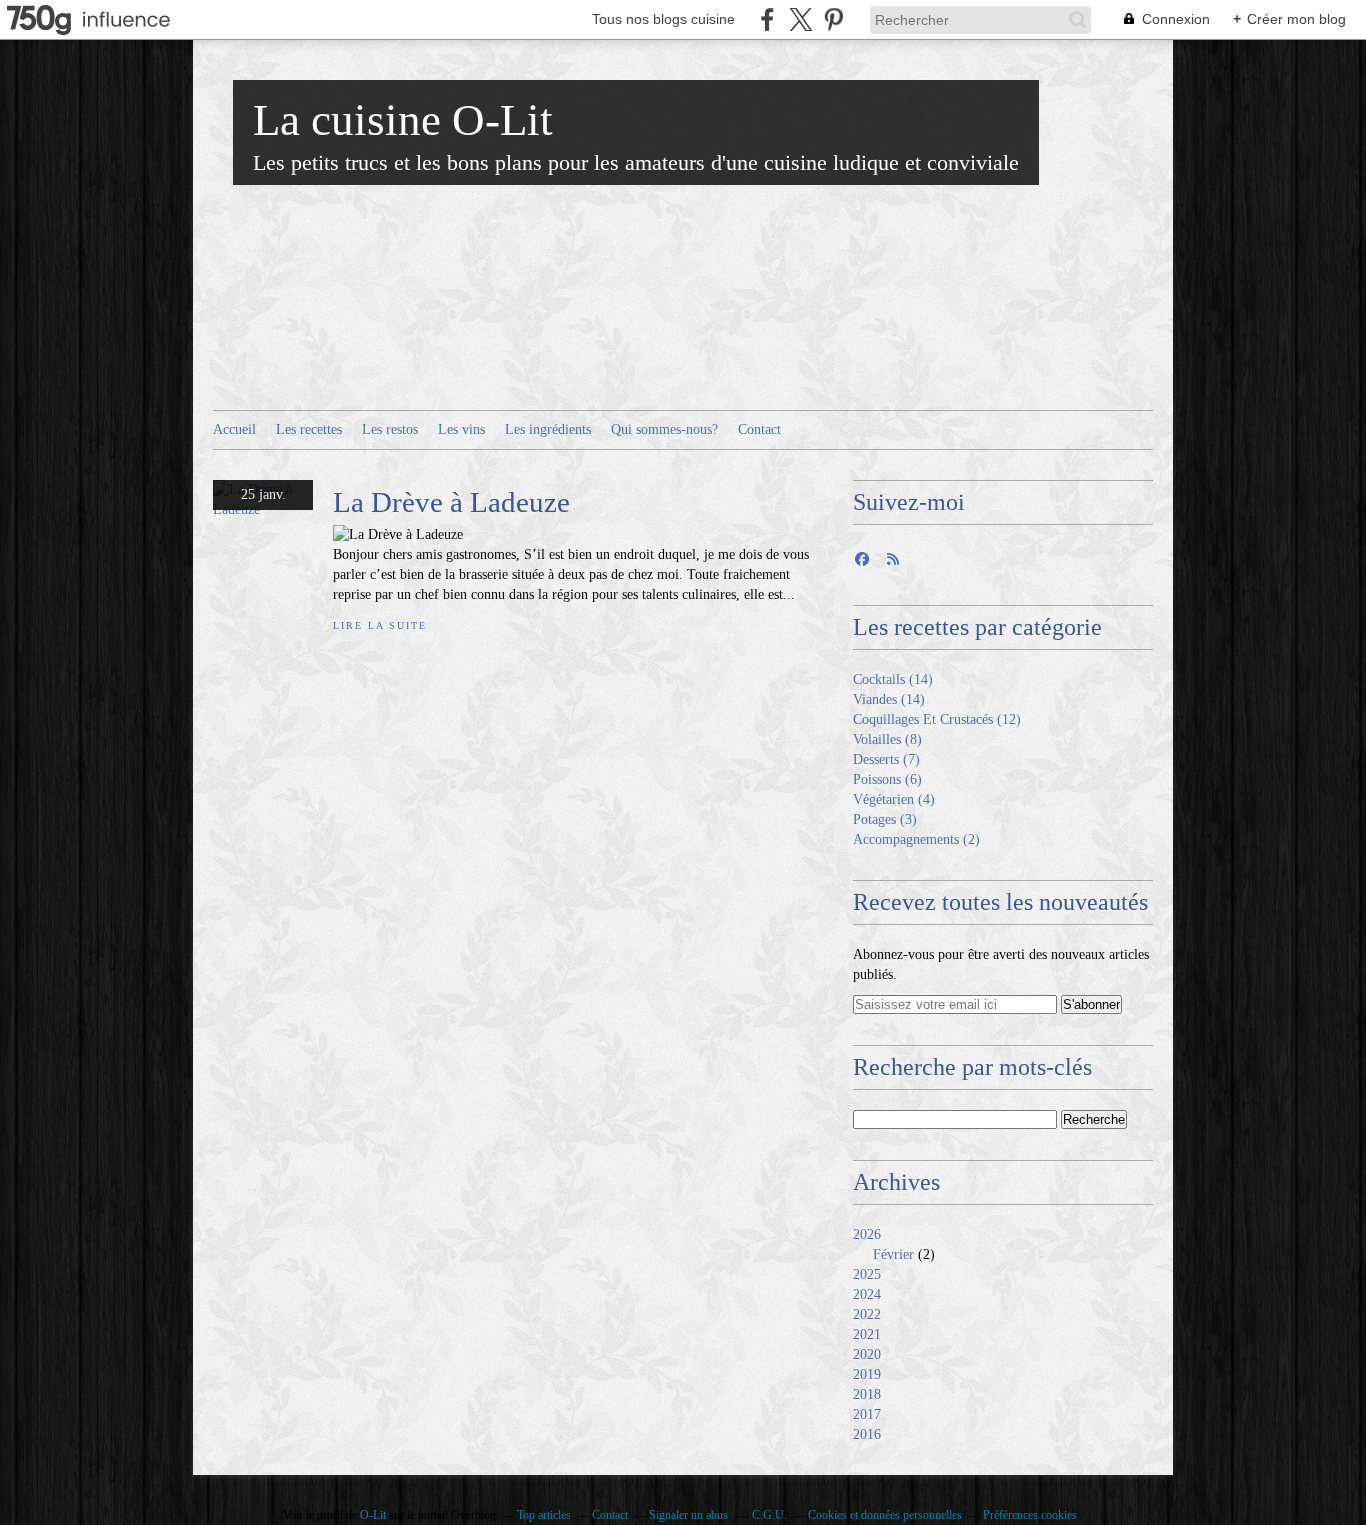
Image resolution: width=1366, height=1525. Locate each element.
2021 (867, 1334)
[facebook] (767, 19)
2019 (867, 1374)
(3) (885, 819)
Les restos (390, 429)
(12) (937, 719)
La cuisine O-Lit (403, 120)
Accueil (234, 429)
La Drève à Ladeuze (451, 502)
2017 (867, 1414)
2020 (867, 1354)
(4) (894, 799)
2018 (867, 1394)
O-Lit (373, 1515)
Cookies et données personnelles (885, 1515)
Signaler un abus (690, 1515)
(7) (886, 759)
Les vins (461, 429)
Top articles (544, 1515)
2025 (867, 1274)
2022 (867, 1314)
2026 (867, 1234)
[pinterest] (833, 19)
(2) (916, 839)
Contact (759, 429)
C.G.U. (769, 1515)
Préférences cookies (1030, 1515)
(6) (887, 779)
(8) (887, 739)
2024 (867, 1294)
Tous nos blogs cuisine (663, 19)
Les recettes (309, 429)
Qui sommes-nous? (664, 429)
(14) (893, 679)
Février (893, 1254)
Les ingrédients (548, 429)
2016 (867, 1434)
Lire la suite (379, 625)
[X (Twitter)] (800, 19)
